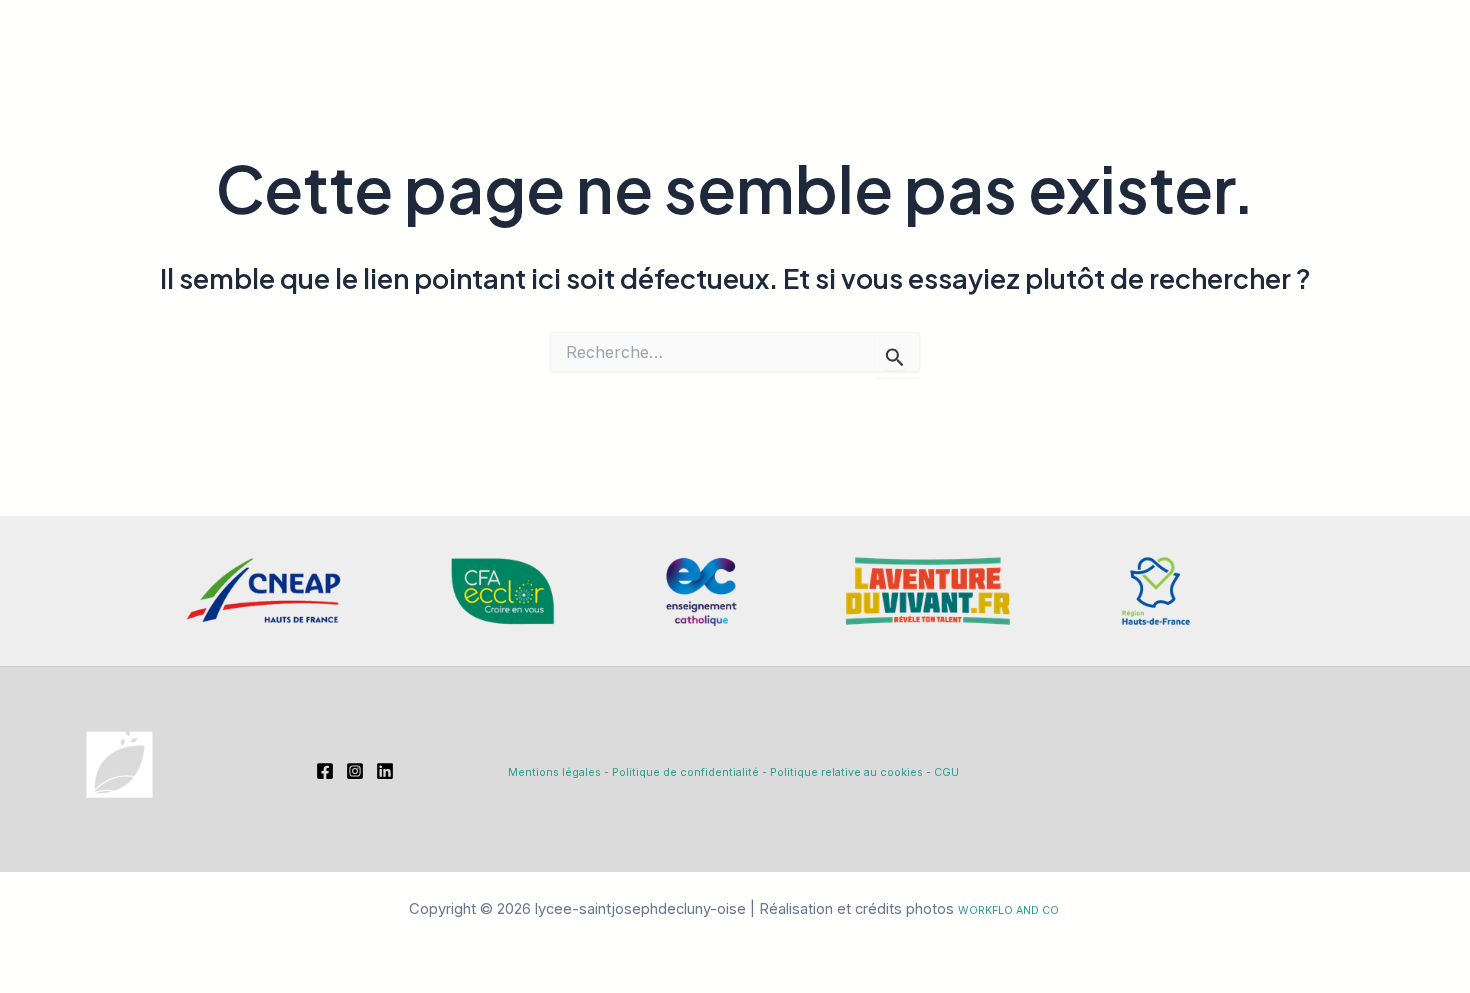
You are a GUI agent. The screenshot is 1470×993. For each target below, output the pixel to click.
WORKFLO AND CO (1008, 910)
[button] (719, 66)
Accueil (570, 65)
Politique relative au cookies (846, 772)
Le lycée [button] (671, 65)
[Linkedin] (1426, 68)
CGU (946, 772)
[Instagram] (1383, 68)
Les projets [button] (992, 65)
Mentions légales (554, 772)
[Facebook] (1340, 68)
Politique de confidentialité (685, 772)
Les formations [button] (825, 65)
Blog (1112, 65)
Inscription (1209, 65)
